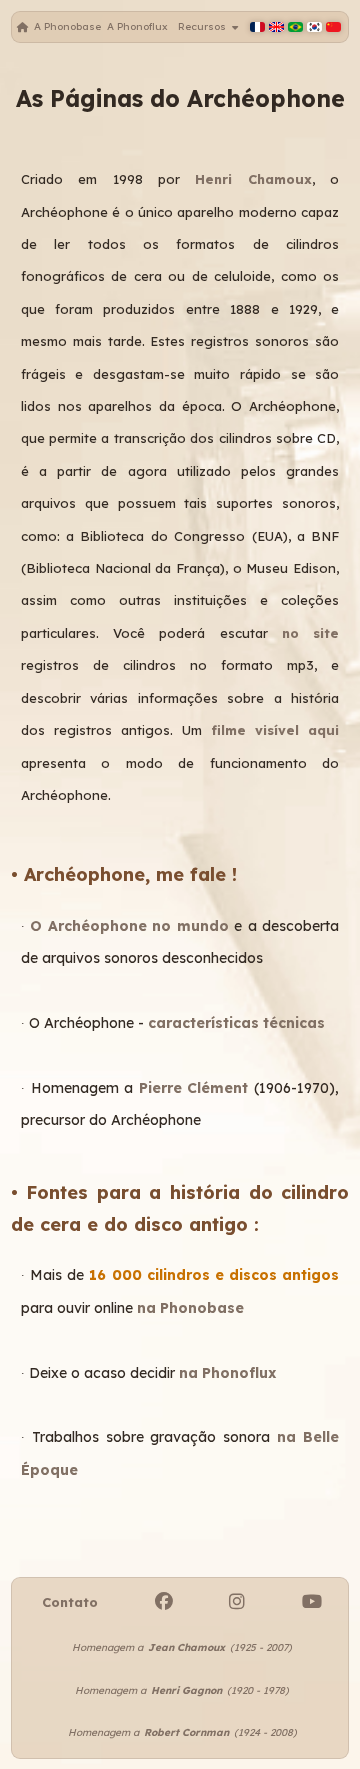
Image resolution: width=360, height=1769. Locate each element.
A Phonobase (67, 26)
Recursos (205, 26)
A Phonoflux (137, 26)
